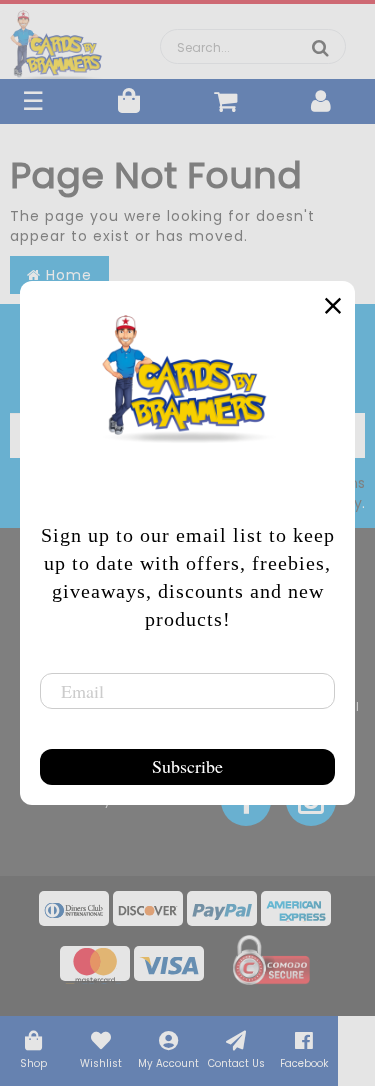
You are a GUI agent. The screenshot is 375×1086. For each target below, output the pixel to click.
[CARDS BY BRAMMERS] (56, 40)
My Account (168, 1063)
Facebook (304, 1063)
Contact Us (236, 1063)
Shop (33, 1063)
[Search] (320, 48)
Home (66, 275)
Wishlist (101, 1063)
